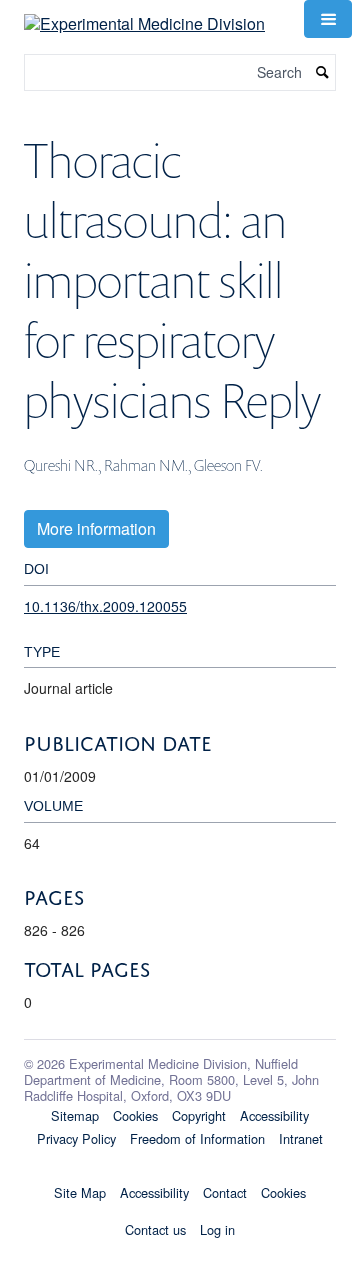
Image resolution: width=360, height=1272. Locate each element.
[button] (328, 19)
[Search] (323, 72)
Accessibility (274, 1115)
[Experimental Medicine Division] (144, 16)
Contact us (155, 1229)
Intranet (301, 1138)
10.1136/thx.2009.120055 (105, 606)
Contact (225, 1192)
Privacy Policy (76, 1138)
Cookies (135, 1115)
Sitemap (75, 1115)
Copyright (199, 1115)
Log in (217, 1229)
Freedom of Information (197, 1138)
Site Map (80, 1192)
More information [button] (96, 528)
